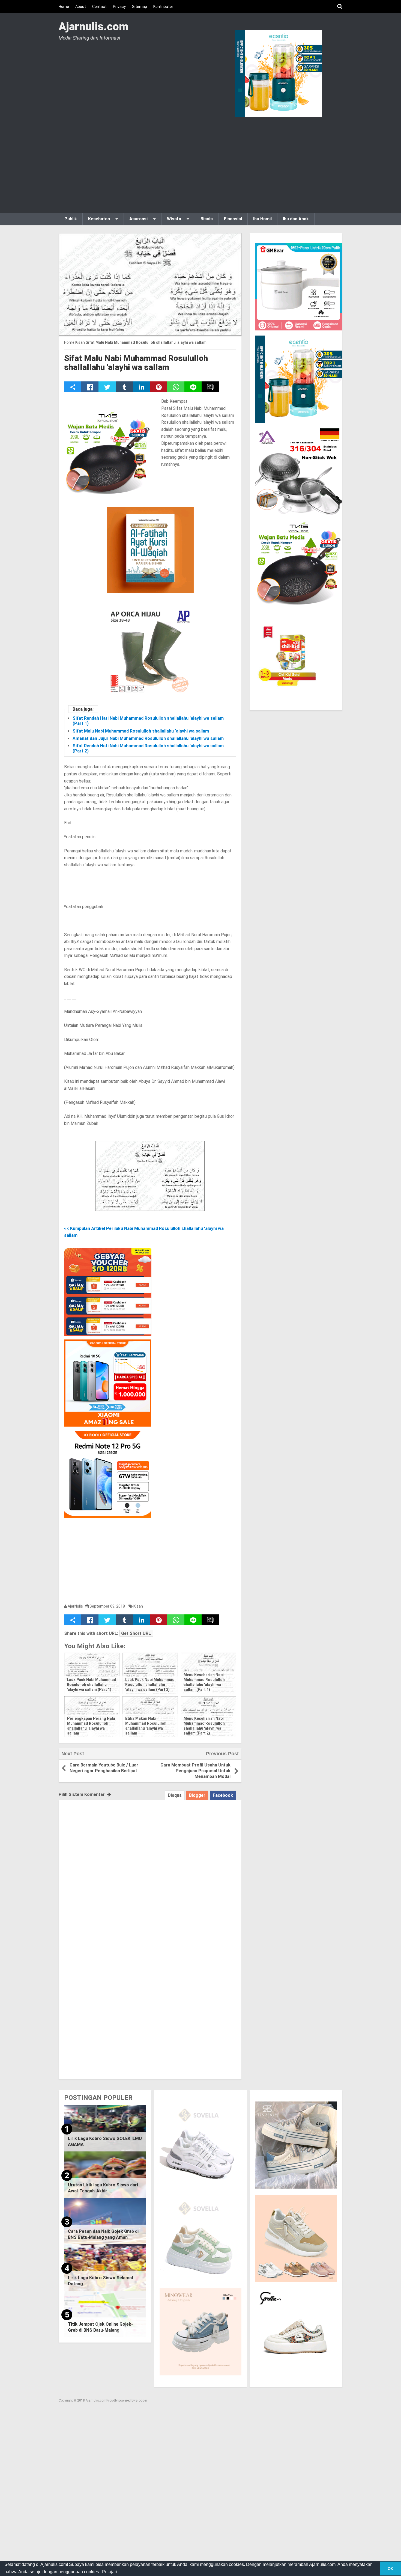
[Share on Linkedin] (141, 387)
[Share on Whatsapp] (176, 387)
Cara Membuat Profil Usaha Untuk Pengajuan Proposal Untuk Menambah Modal (195, 1771)
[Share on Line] (193, 387)
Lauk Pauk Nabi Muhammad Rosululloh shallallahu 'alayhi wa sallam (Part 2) (150, 1685)
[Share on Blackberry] (210, 387)
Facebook (223, 1795)
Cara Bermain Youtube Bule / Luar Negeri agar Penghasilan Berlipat (104, 1768)
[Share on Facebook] (90, 387)
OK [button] (390, 2569)
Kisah (138, 1606)
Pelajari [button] (110, 2572)
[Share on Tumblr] (124, 387)
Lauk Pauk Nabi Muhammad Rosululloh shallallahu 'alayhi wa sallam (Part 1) (92, 1685)
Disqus (175, 1795)
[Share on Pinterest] (159, 387)
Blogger (197, 1795)
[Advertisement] (200, 164)
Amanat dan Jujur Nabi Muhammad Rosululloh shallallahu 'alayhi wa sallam (148, 738)
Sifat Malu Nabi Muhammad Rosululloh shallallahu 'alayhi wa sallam (136, 363)
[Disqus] (150, 1868)
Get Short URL (136, 1633)
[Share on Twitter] (107, 387)
